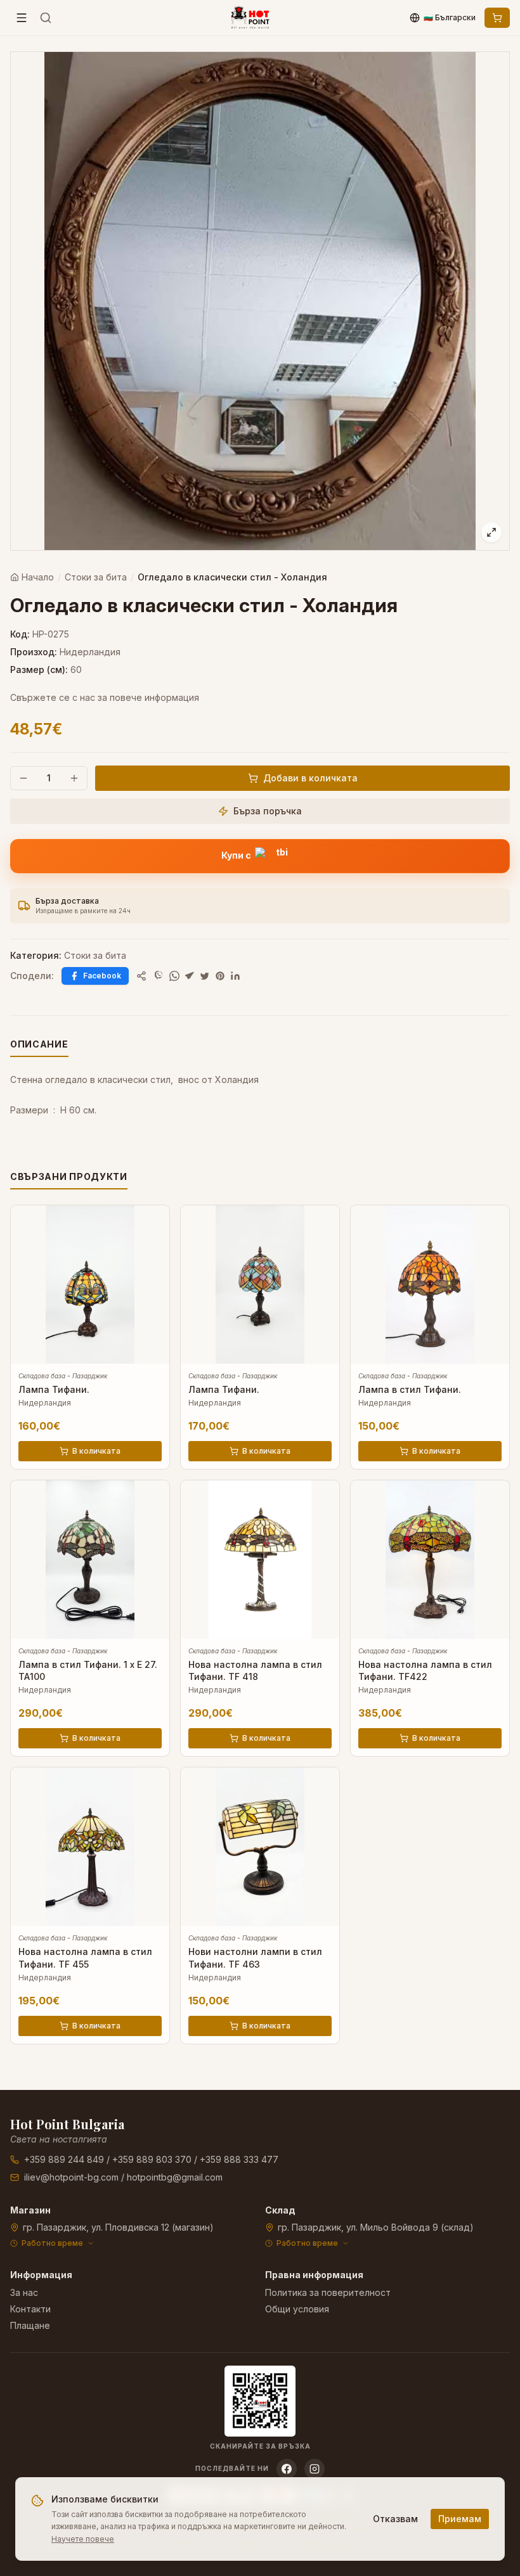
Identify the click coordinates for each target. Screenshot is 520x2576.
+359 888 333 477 (239, 2159)
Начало (38, 577)
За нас (24, 2292)
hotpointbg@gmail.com (175, 2177)
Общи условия (297, 2309)
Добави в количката (310, 778)
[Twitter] (205, 976)
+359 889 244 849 (64, 2159)
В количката (96, 1451)
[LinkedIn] (235, 976)
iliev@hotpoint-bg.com (71, 2177)
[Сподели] (141, 976)
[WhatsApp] (174, 976)
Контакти (30, 2309)
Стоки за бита (96, 577)
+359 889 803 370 (152, 2159)
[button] (260, 856)
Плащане (30, 2325)
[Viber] (159, 976)
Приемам (460, 2519)
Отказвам (395, 2519)
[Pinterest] (220, 976)
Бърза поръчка (268, 811)
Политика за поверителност (328, 2292)
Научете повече (83, 2539)
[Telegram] (190, 976)
